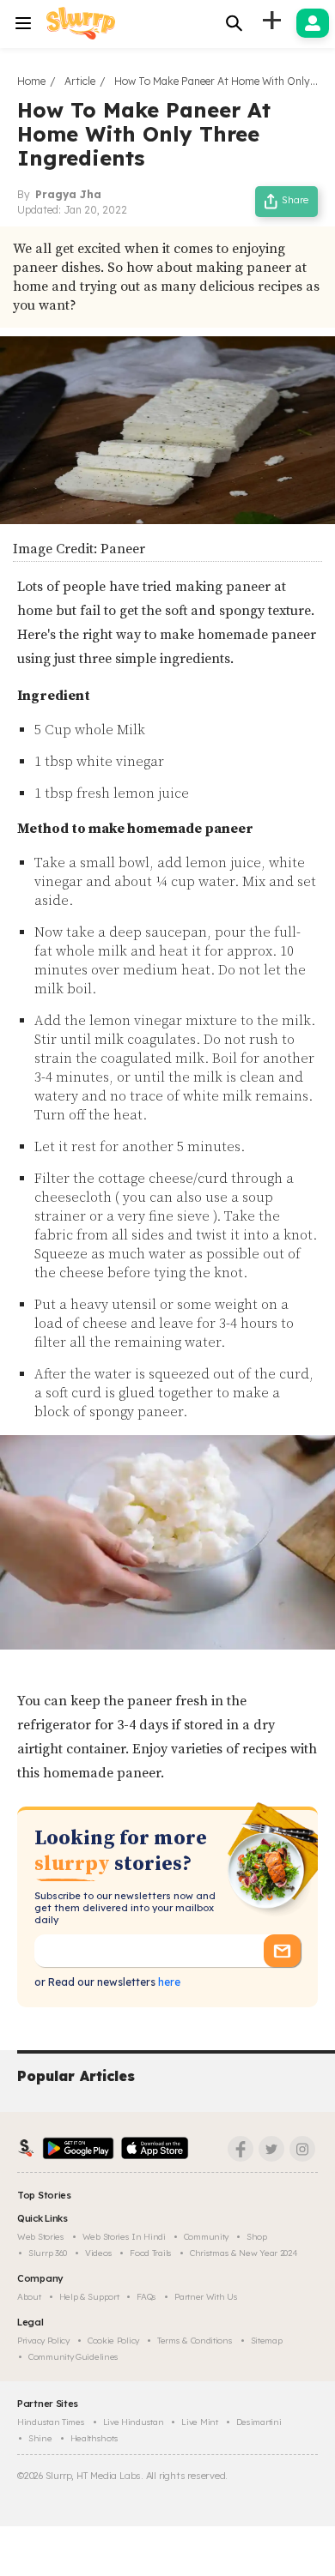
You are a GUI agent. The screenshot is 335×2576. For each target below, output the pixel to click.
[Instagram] (302, 2149)
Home (31, 81)
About (29, 2297)
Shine (40, 2438)
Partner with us (206, 2297)
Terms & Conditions (195, 2341)
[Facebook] (241, 2149)
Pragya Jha (68, 194)
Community (206, 2237)
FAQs (146, 2297)
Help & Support (89, 2297)
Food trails (151, 2253)
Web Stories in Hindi (124, 2237)
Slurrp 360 (48, 2253)
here (168, 1982)
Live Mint (199, 2422)
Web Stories (41, 2237)
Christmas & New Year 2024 (244, 2253)
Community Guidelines (73, 2357)
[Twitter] (271, 2149)
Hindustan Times (51, 2422)
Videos (98, 2253)
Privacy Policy (43, 2341)
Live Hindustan (134, 2422)
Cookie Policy (113, 2341)
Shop (257, 2237)
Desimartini (259, 2422)
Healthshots (94, 2438)
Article (80, 81)
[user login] (313, 23)
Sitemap (267, 2341)
